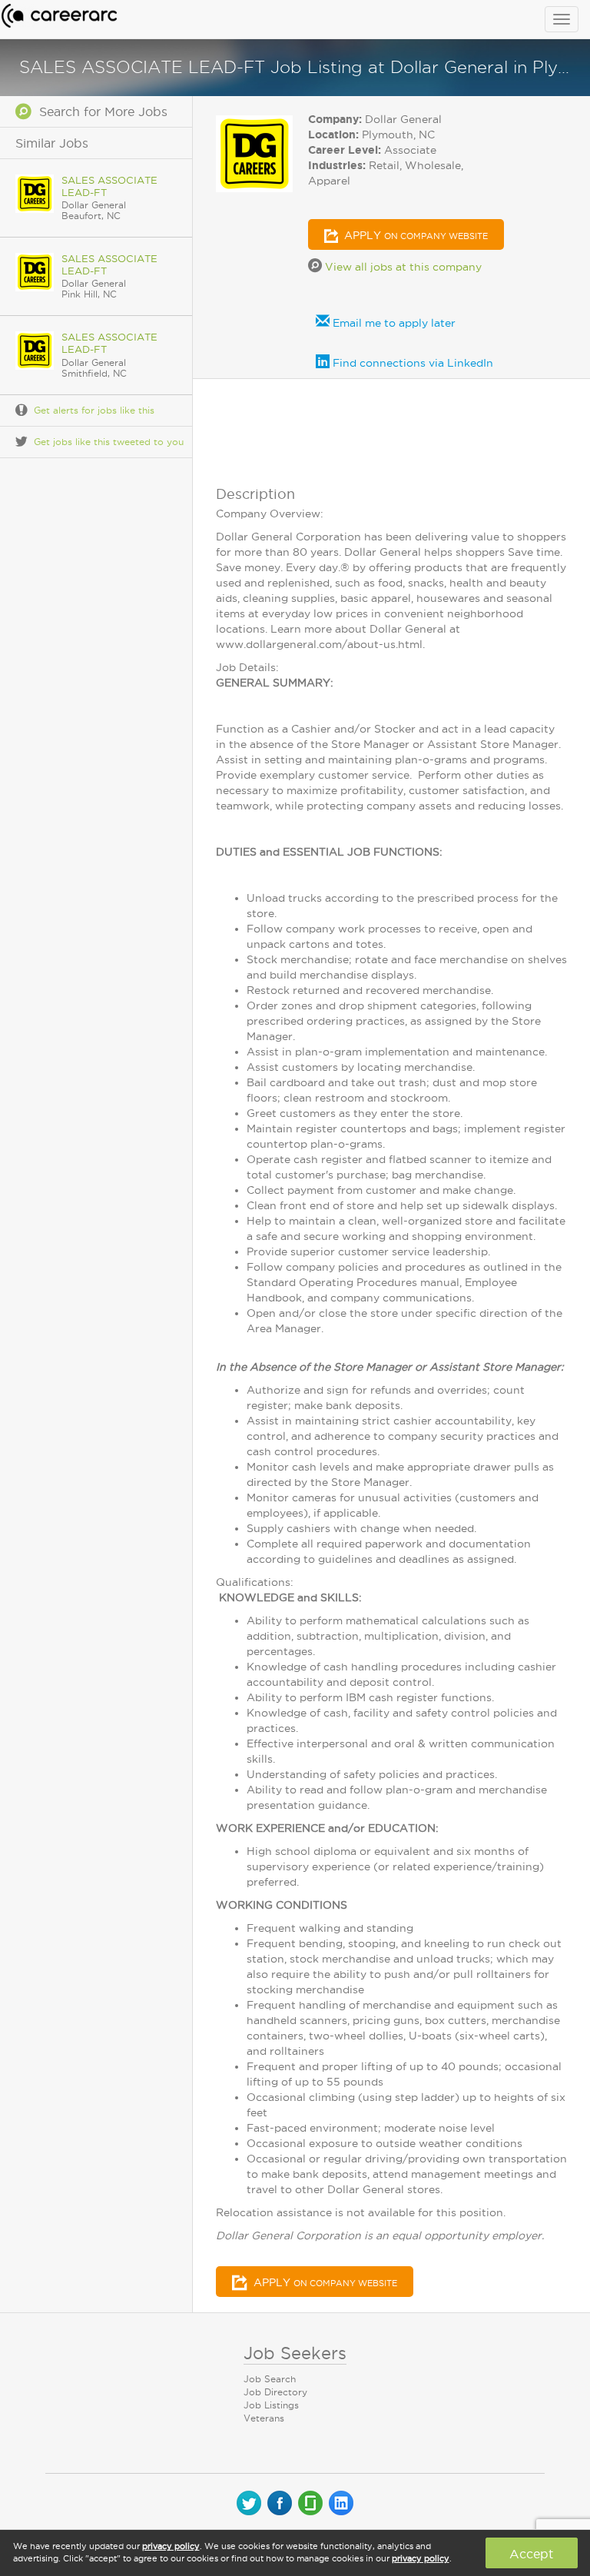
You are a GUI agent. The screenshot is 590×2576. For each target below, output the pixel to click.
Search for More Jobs (99, 111)
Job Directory (275, 2392)
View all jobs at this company (402, 267)
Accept (531, 2554)
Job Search (270, 2379)
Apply (414, 235)
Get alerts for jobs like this (94, 410)
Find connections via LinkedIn (411, 363)
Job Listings (271, 2405)
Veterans (264, 2418)
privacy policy (171, 2546)
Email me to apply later (393, 323)
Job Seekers (295, 2353)
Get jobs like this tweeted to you (109, 442)
